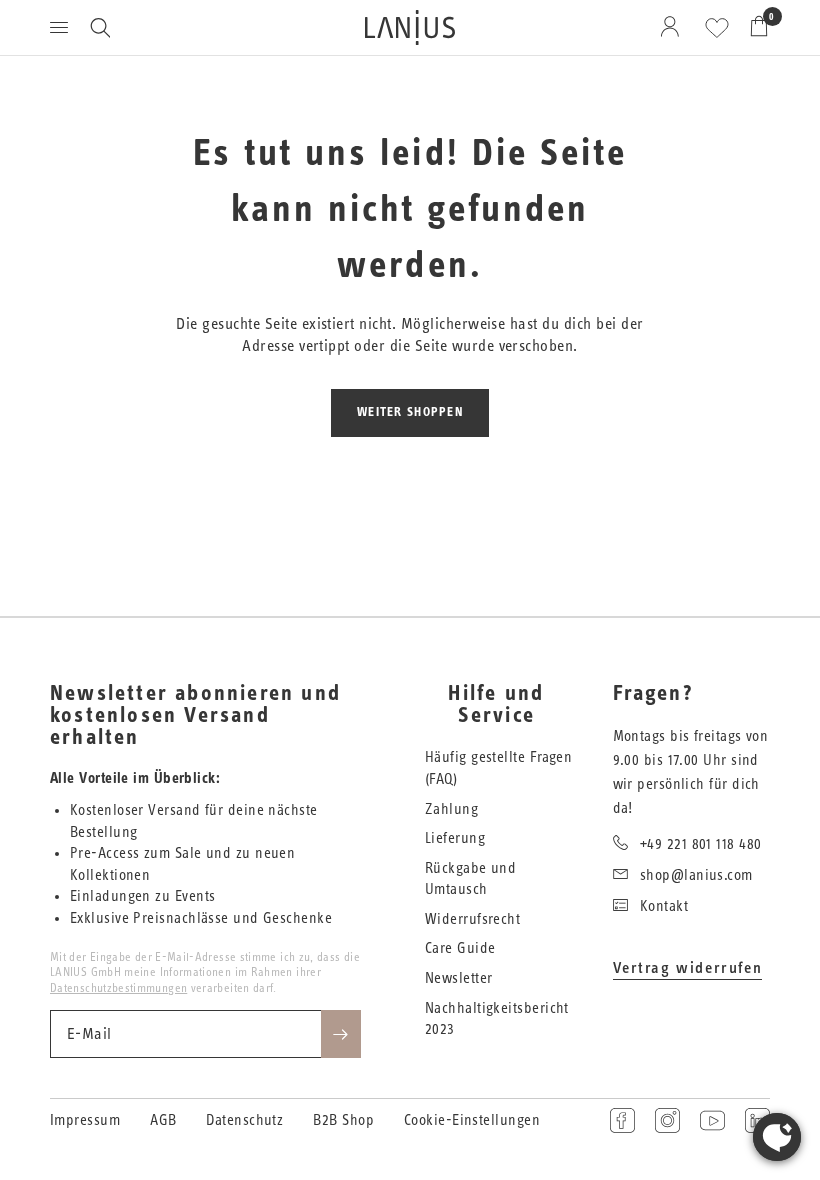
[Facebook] (622, 1120)
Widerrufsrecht (472, 919)
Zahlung (451, 809)
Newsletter (459, 978)
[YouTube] (712, 1120)
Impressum (85, 1120)
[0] (754, 27)
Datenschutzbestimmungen (118, 988)
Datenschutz (244, 1120)
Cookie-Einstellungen (472, 1120)
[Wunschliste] (717, 28)
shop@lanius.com (696, 875)
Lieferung (455, 838)
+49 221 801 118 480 (701, 844)
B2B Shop (343, 1120)
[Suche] (100, 27)
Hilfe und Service (496, 705)
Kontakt (664, 906)
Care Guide (460, 948)
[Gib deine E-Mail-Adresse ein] (341, 1034)
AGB (163, 1120)
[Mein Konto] (673, 27)
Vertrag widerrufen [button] (688, 968)
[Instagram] (667, 1120)
